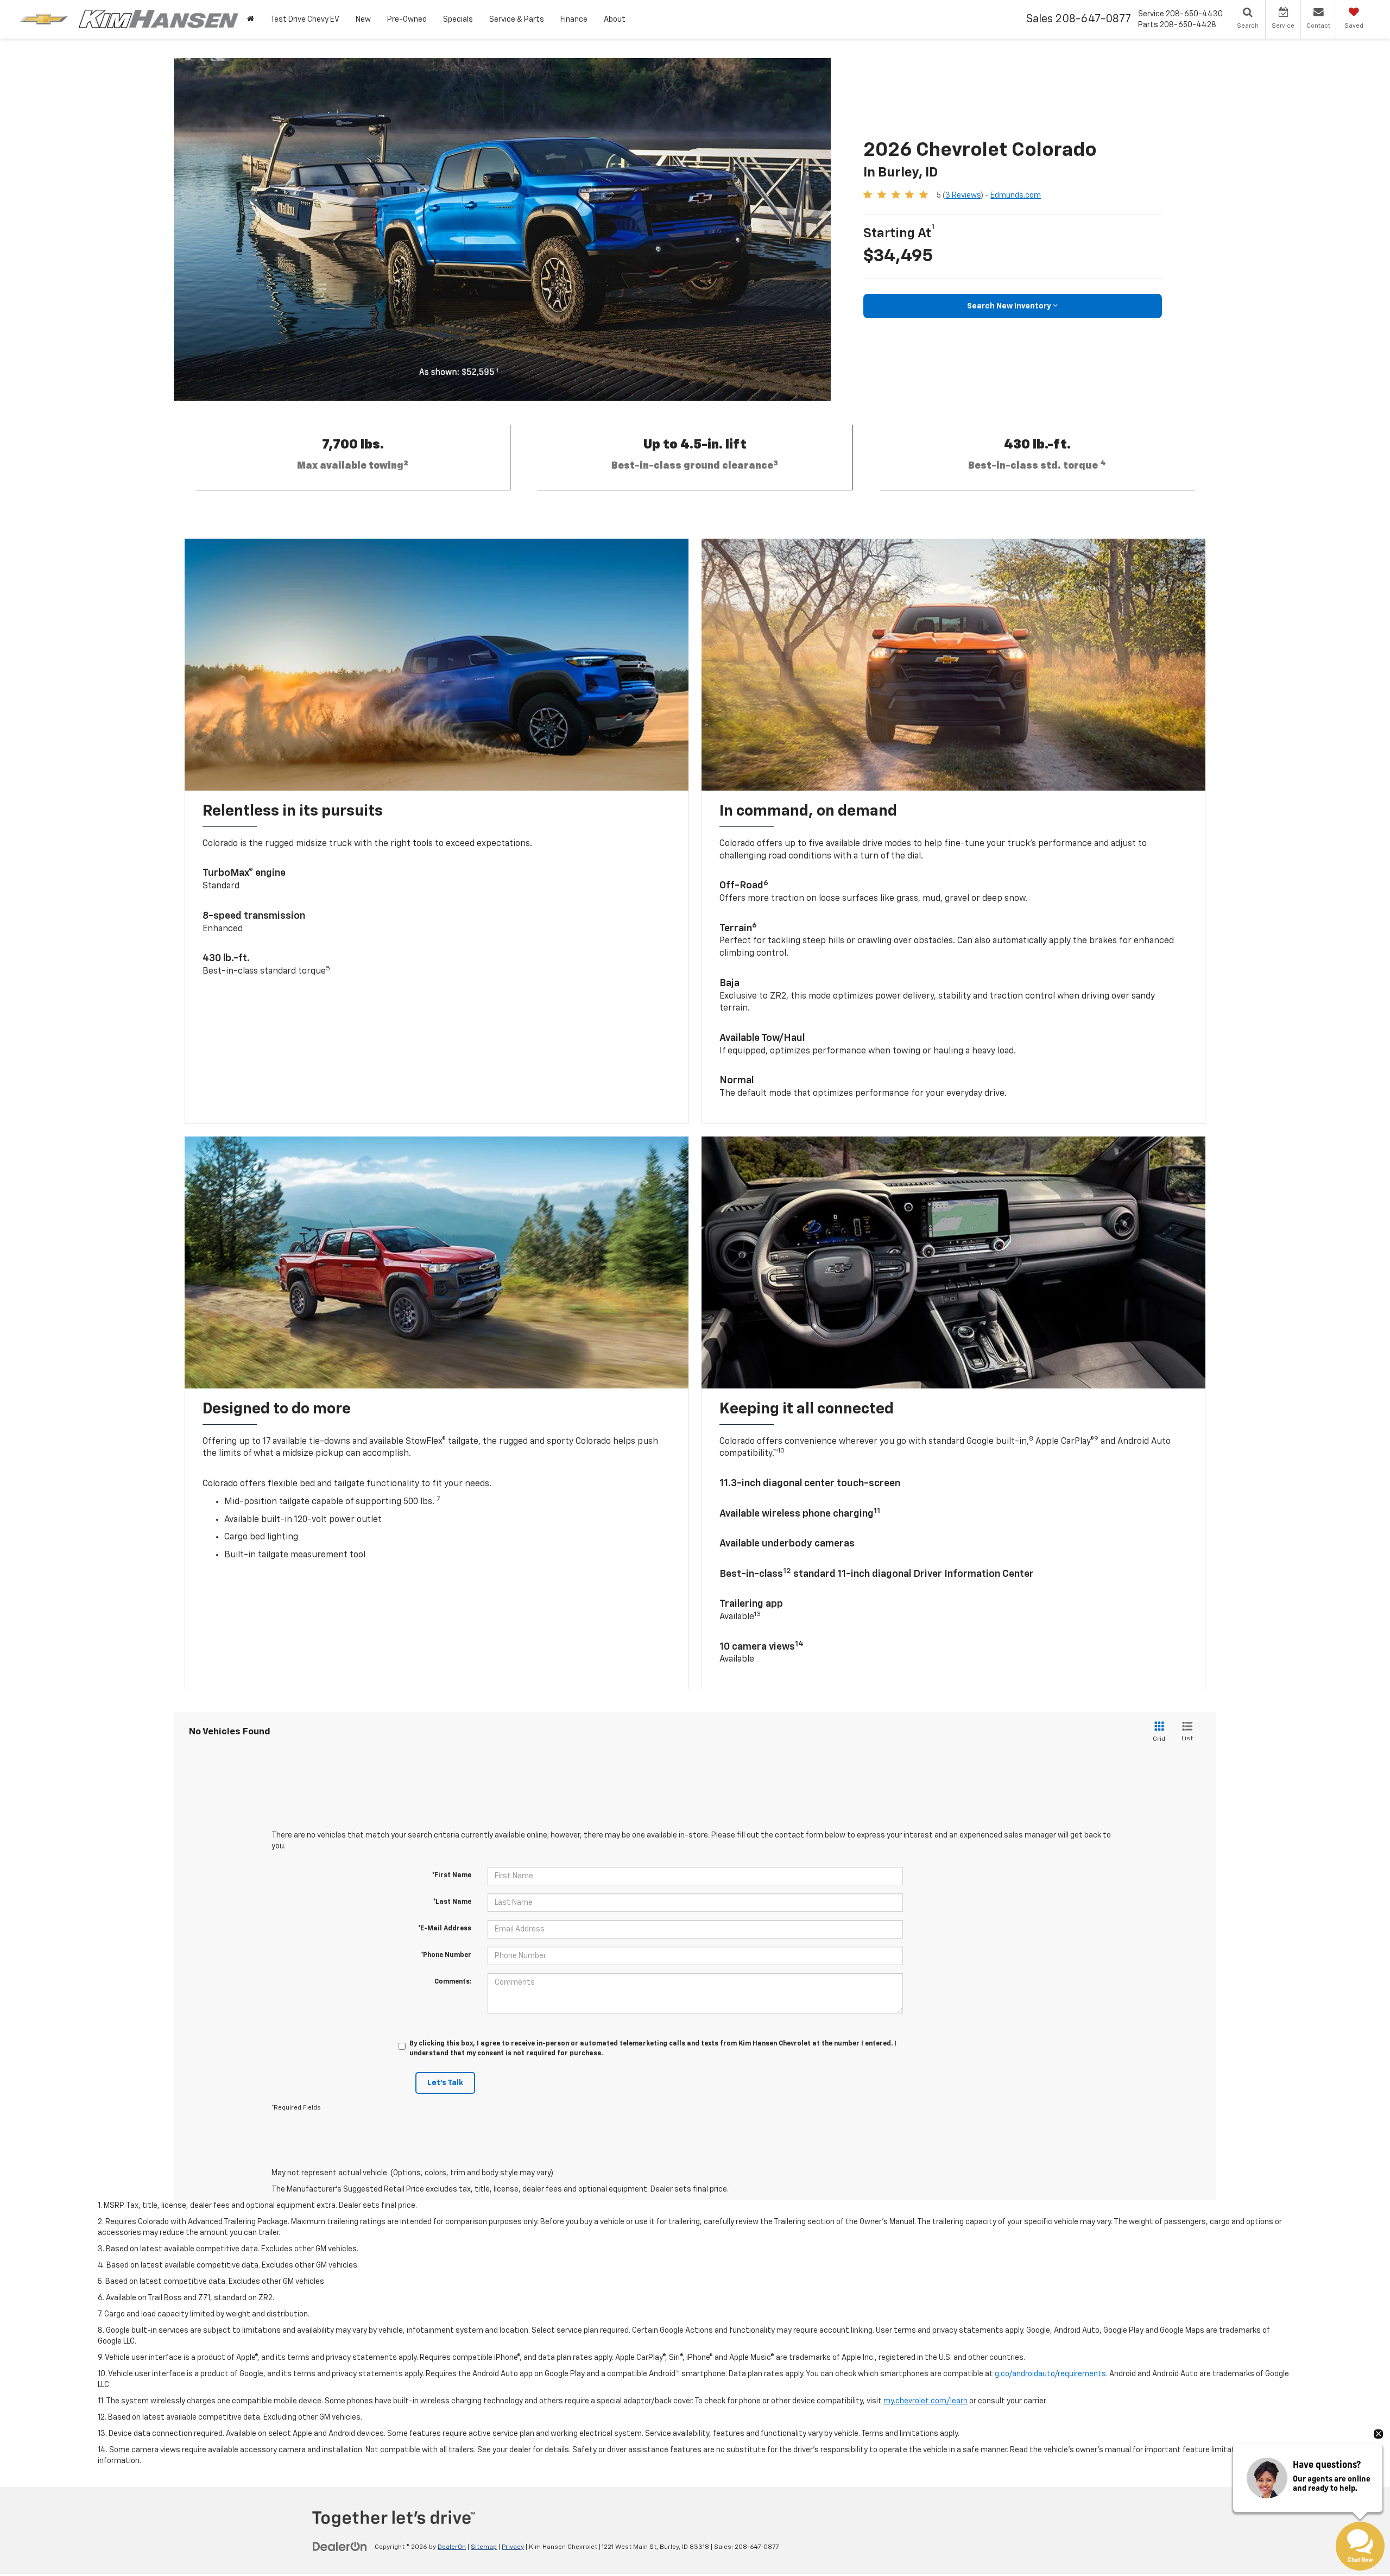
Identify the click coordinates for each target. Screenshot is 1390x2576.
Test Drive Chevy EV (305, 20)
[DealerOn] (340, 2547)
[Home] (251, 19)
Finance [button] (574, 20)
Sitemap (484, 2547)
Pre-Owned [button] (407, 20)
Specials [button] (458, 20)
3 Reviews (963, 195)
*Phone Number (446, 1955)
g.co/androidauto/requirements (1050, 2374)
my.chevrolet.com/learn (925, 2401)
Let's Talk (445, 2083)
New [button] (363, 20)
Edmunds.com (1016, 195)
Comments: (453, 1982)
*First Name (452, 1876)
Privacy (513, 2547)
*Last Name (452, 1902)
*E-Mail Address (445, 1929)
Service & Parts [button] (517, 20)
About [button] (615, 20)
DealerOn (452, 2547)
